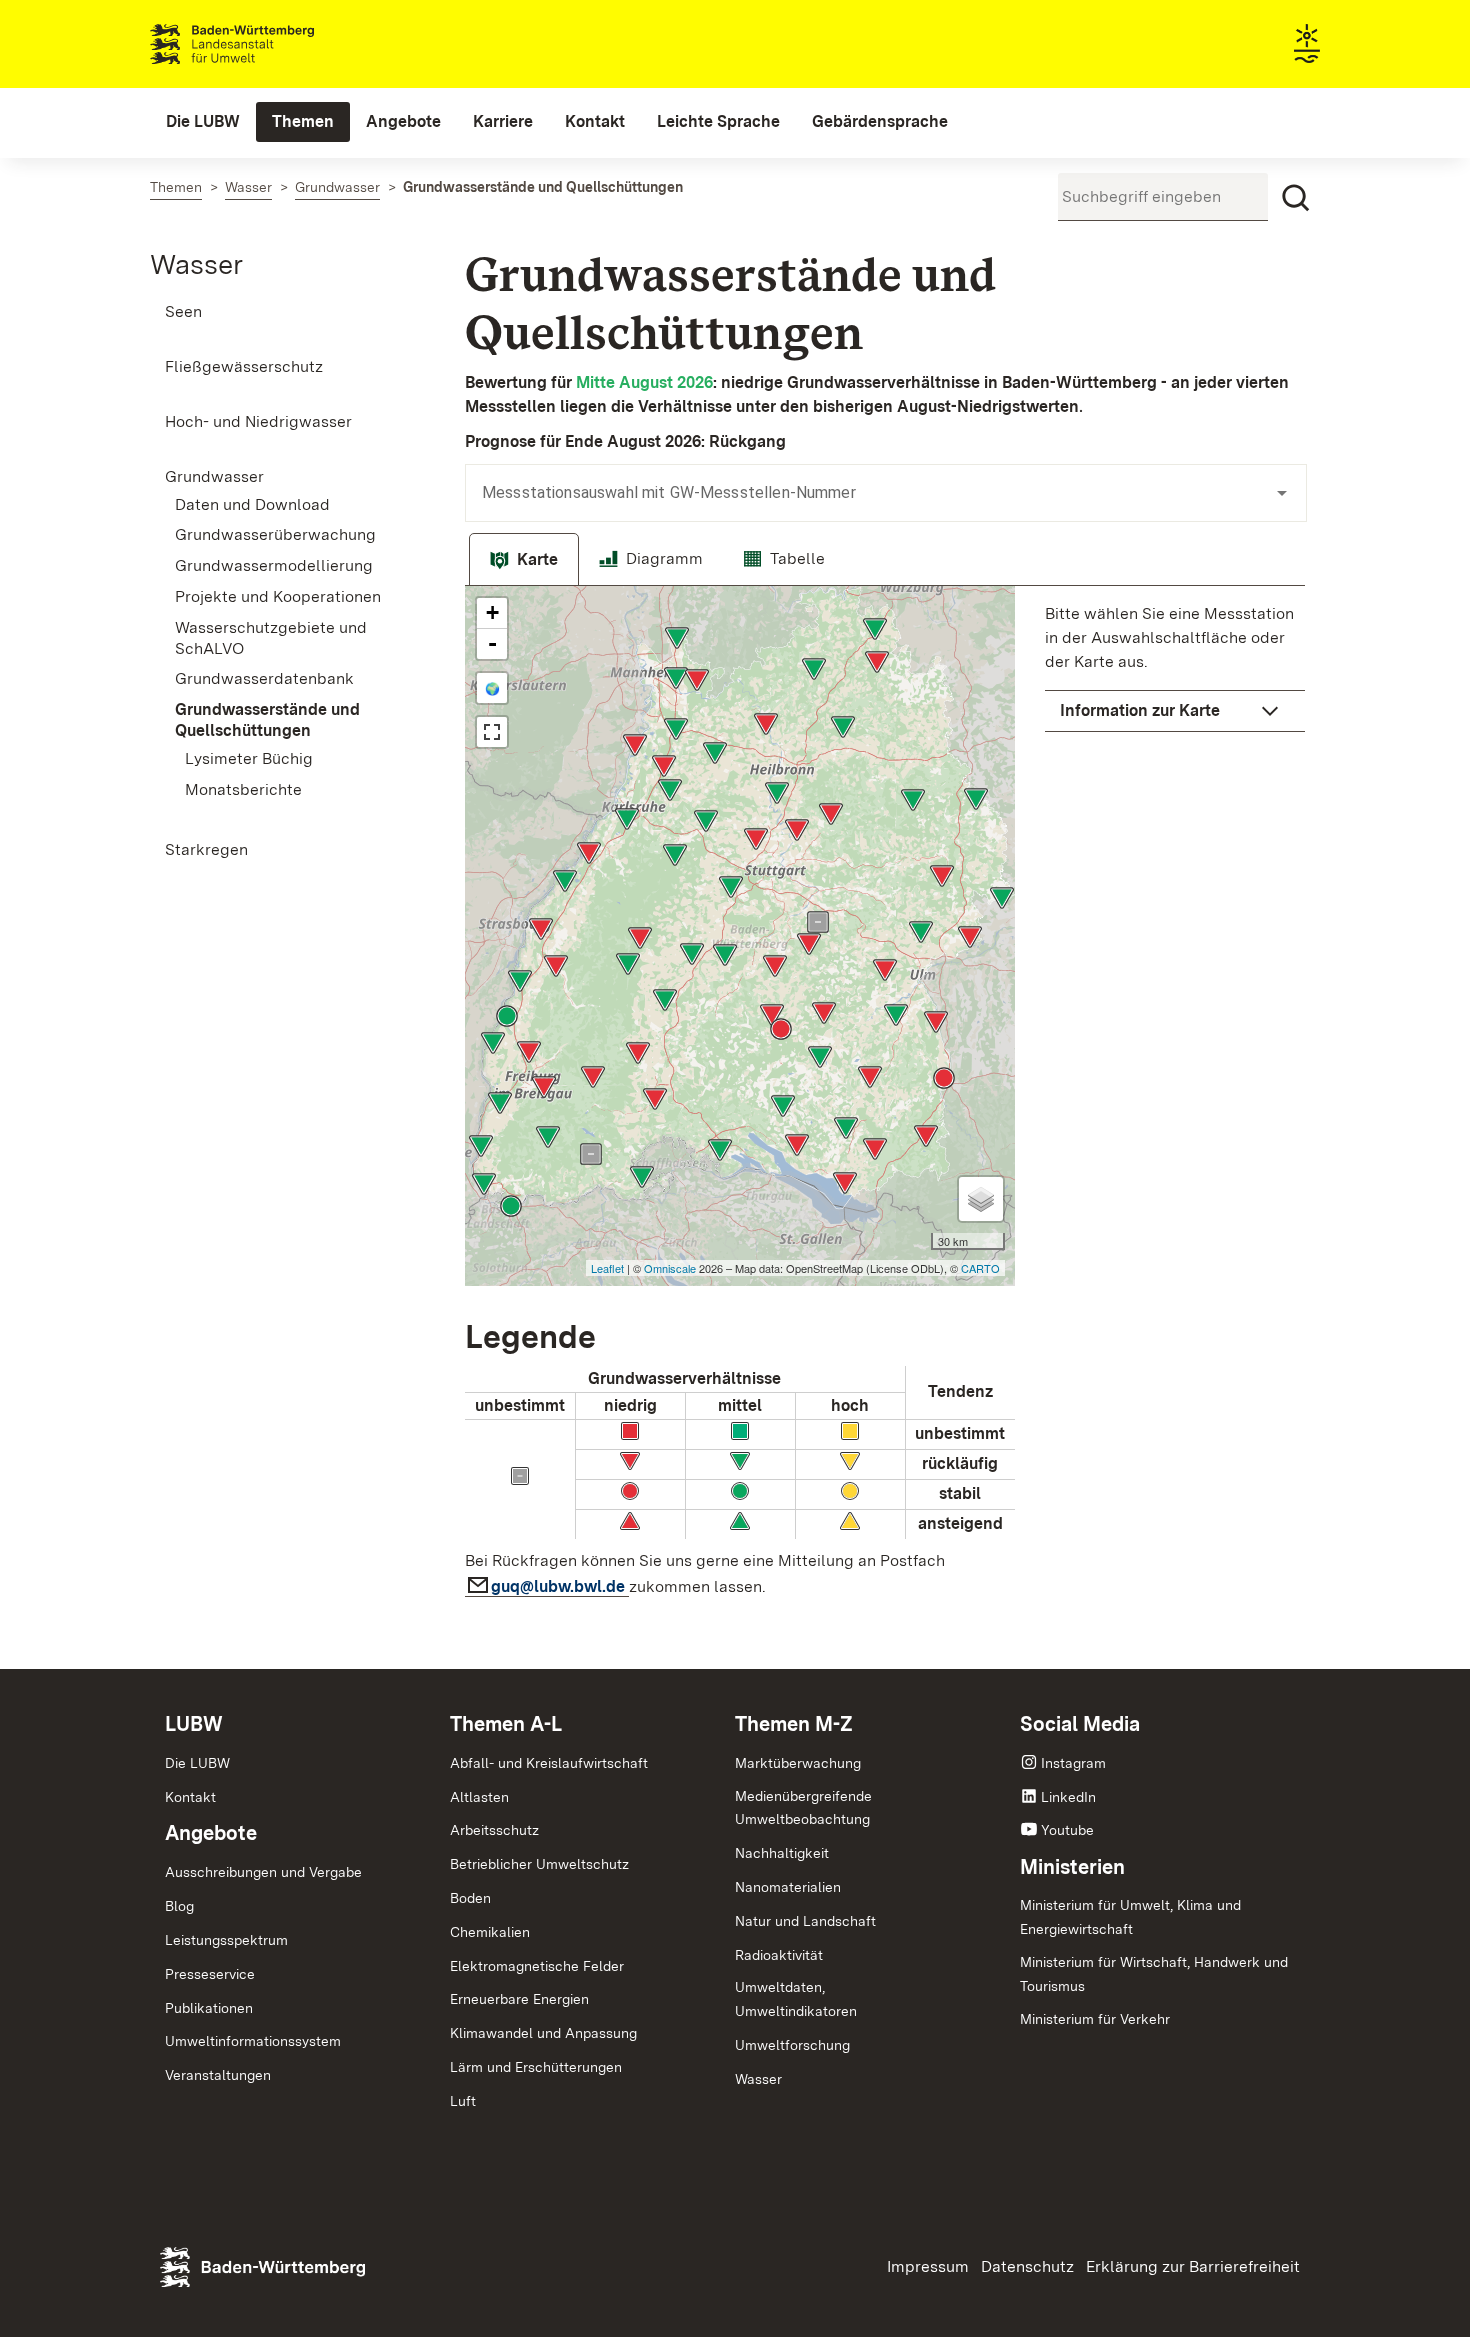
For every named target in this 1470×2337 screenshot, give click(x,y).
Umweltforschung (792, 2045)
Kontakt (190, 1797)
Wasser (196, 264)
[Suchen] (1296, 198)
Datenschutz (1027, 2266)
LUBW (194, 1724)
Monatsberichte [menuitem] (243, 789)
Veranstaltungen (218, 2075)
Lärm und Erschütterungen (536, 2067)
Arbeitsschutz (494, 1830)
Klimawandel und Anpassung (543, 2033)
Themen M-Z (794, 1724)
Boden (470, 1898)
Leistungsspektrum (226, 1940)
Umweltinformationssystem (253, 2041)
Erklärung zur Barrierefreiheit (1193, 2266)
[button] (1175, 711)
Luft (463, 2101)
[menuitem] (203, 122)
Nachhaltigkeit (782, 1853)
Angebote (211, 1833)
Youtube (1067, 1830)
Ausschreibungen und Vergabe (263, 1872)
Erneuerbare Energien (519, 1999)
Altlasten (479, 1797)
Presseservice (210, 1974)
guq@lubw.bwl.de (560, 1586)
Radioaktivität (779, 1955)
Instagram (1073, 1763)
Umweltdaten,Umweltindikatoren (796, 1999)
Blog (179, 1906)
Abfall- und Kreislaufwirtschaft (549, 1763)
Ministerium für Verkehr (1095, 2019)
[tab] (524, 560)
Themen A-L (506, 1724)
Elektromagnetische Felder (537, 1966)
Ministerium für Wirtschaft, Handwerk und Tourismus (1154, 1974)
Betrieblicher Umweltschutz (539, 1864)
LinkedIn (1068, 1797)
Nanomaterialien (788, 1887)
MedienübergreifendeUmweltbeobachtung (803, 1808)
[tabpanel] (885, 1097)
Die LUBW (197, 1763)
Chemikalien (490, 1932)
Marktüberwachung (798, 1763)
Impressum (928, 2266)
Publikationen (209, 2008)
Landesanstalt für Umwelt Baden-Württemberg (267, 44)
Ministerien (1072, 1867)
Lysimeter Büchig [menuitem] (249, 758)
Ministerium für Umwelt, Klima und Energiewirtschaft (1130, 1917)
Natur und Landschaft (805, 1921)
